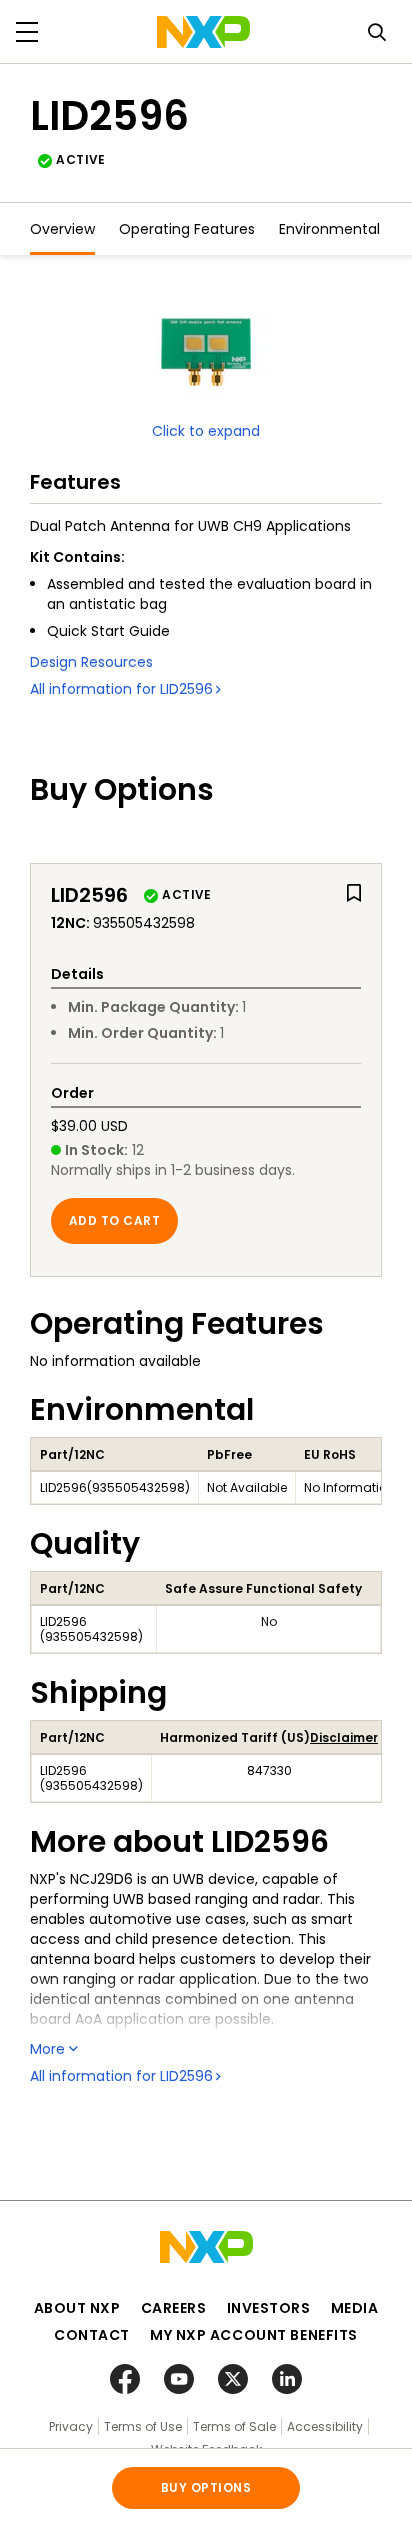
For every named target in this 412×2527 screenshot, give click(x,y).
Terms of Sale (234, 2426)
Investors (269, 2308)
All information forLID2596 (121, 689)
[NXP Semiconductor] (203, 32)
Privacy (71, 2426)
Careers (174, 2308)
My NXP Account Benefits (254, 2335)
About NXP (77, 2308)
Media (355, 2308)
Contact (92, 2335)
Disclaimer (344, 1737)
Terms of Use (143, 2426)
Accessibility (325, 2426)
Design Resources (91, 662)
